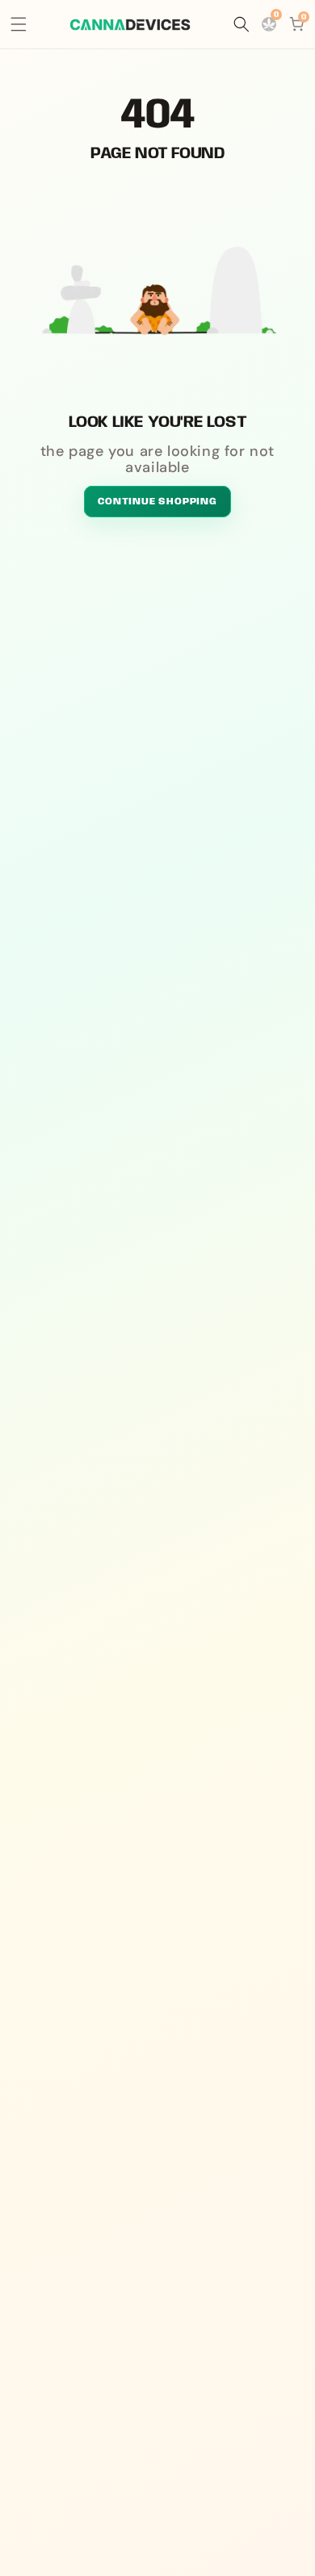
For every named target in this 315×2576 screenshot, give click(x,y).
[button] (19, 24)
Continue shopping (157, 502)
